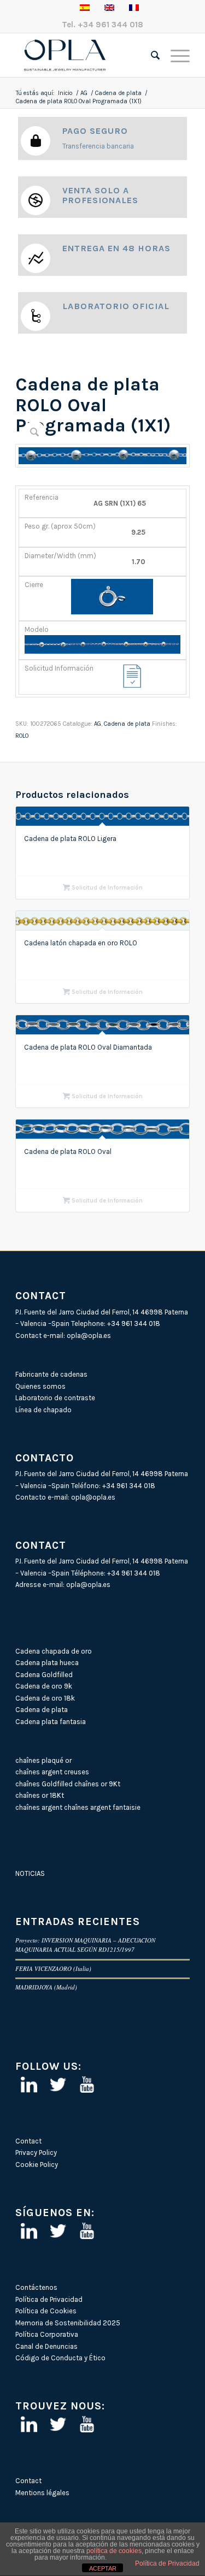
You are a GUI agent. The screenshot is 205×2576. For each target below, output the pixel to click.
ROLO (22, 736)
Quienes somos (40, 1386)
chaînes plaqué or (43, 1760)
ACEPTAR (103, 2568)
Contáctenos (36, 2287)
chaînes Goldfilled (44, 1784)
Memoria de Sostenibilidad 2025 (68, 2323)
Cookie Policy (37, 2165)
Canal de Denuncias (46, 2346)
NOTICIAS (30, 1873)
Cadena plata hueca (47, 1663)
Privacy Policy (36, 2152)
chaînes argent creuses (52, 1772)
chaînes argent (39, 1807)
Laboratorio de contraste (55, 1398)
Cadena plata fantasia (51, 1722)
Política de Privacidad (49, 2299)
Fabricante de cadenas (51, 1374)
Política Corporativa (47, 2334)
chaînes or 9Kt (97, 1784)
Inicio (65, 93)
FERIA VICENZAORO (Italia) (53, 1968)
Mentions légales (42, 2493)
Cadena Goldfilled (44, 1675)
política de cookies (114, 2551)
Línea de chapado (43, 1410)
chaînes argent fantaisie (102, 1807)
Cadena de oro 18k (45, 1698)
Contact (28, 2141)
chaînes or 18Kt (40, 1795)
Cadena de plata (118, 93)
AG (84, 93)
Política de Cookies (46, 2311)
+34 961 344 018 (110, 25)
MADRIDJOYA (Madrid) (46, 1987)
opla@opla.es (89, 1336)
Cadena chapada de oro (54, 1651)
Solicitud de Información (106, 888)
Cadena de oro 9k (44, 1686)
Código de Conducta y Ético (60, 2358)
